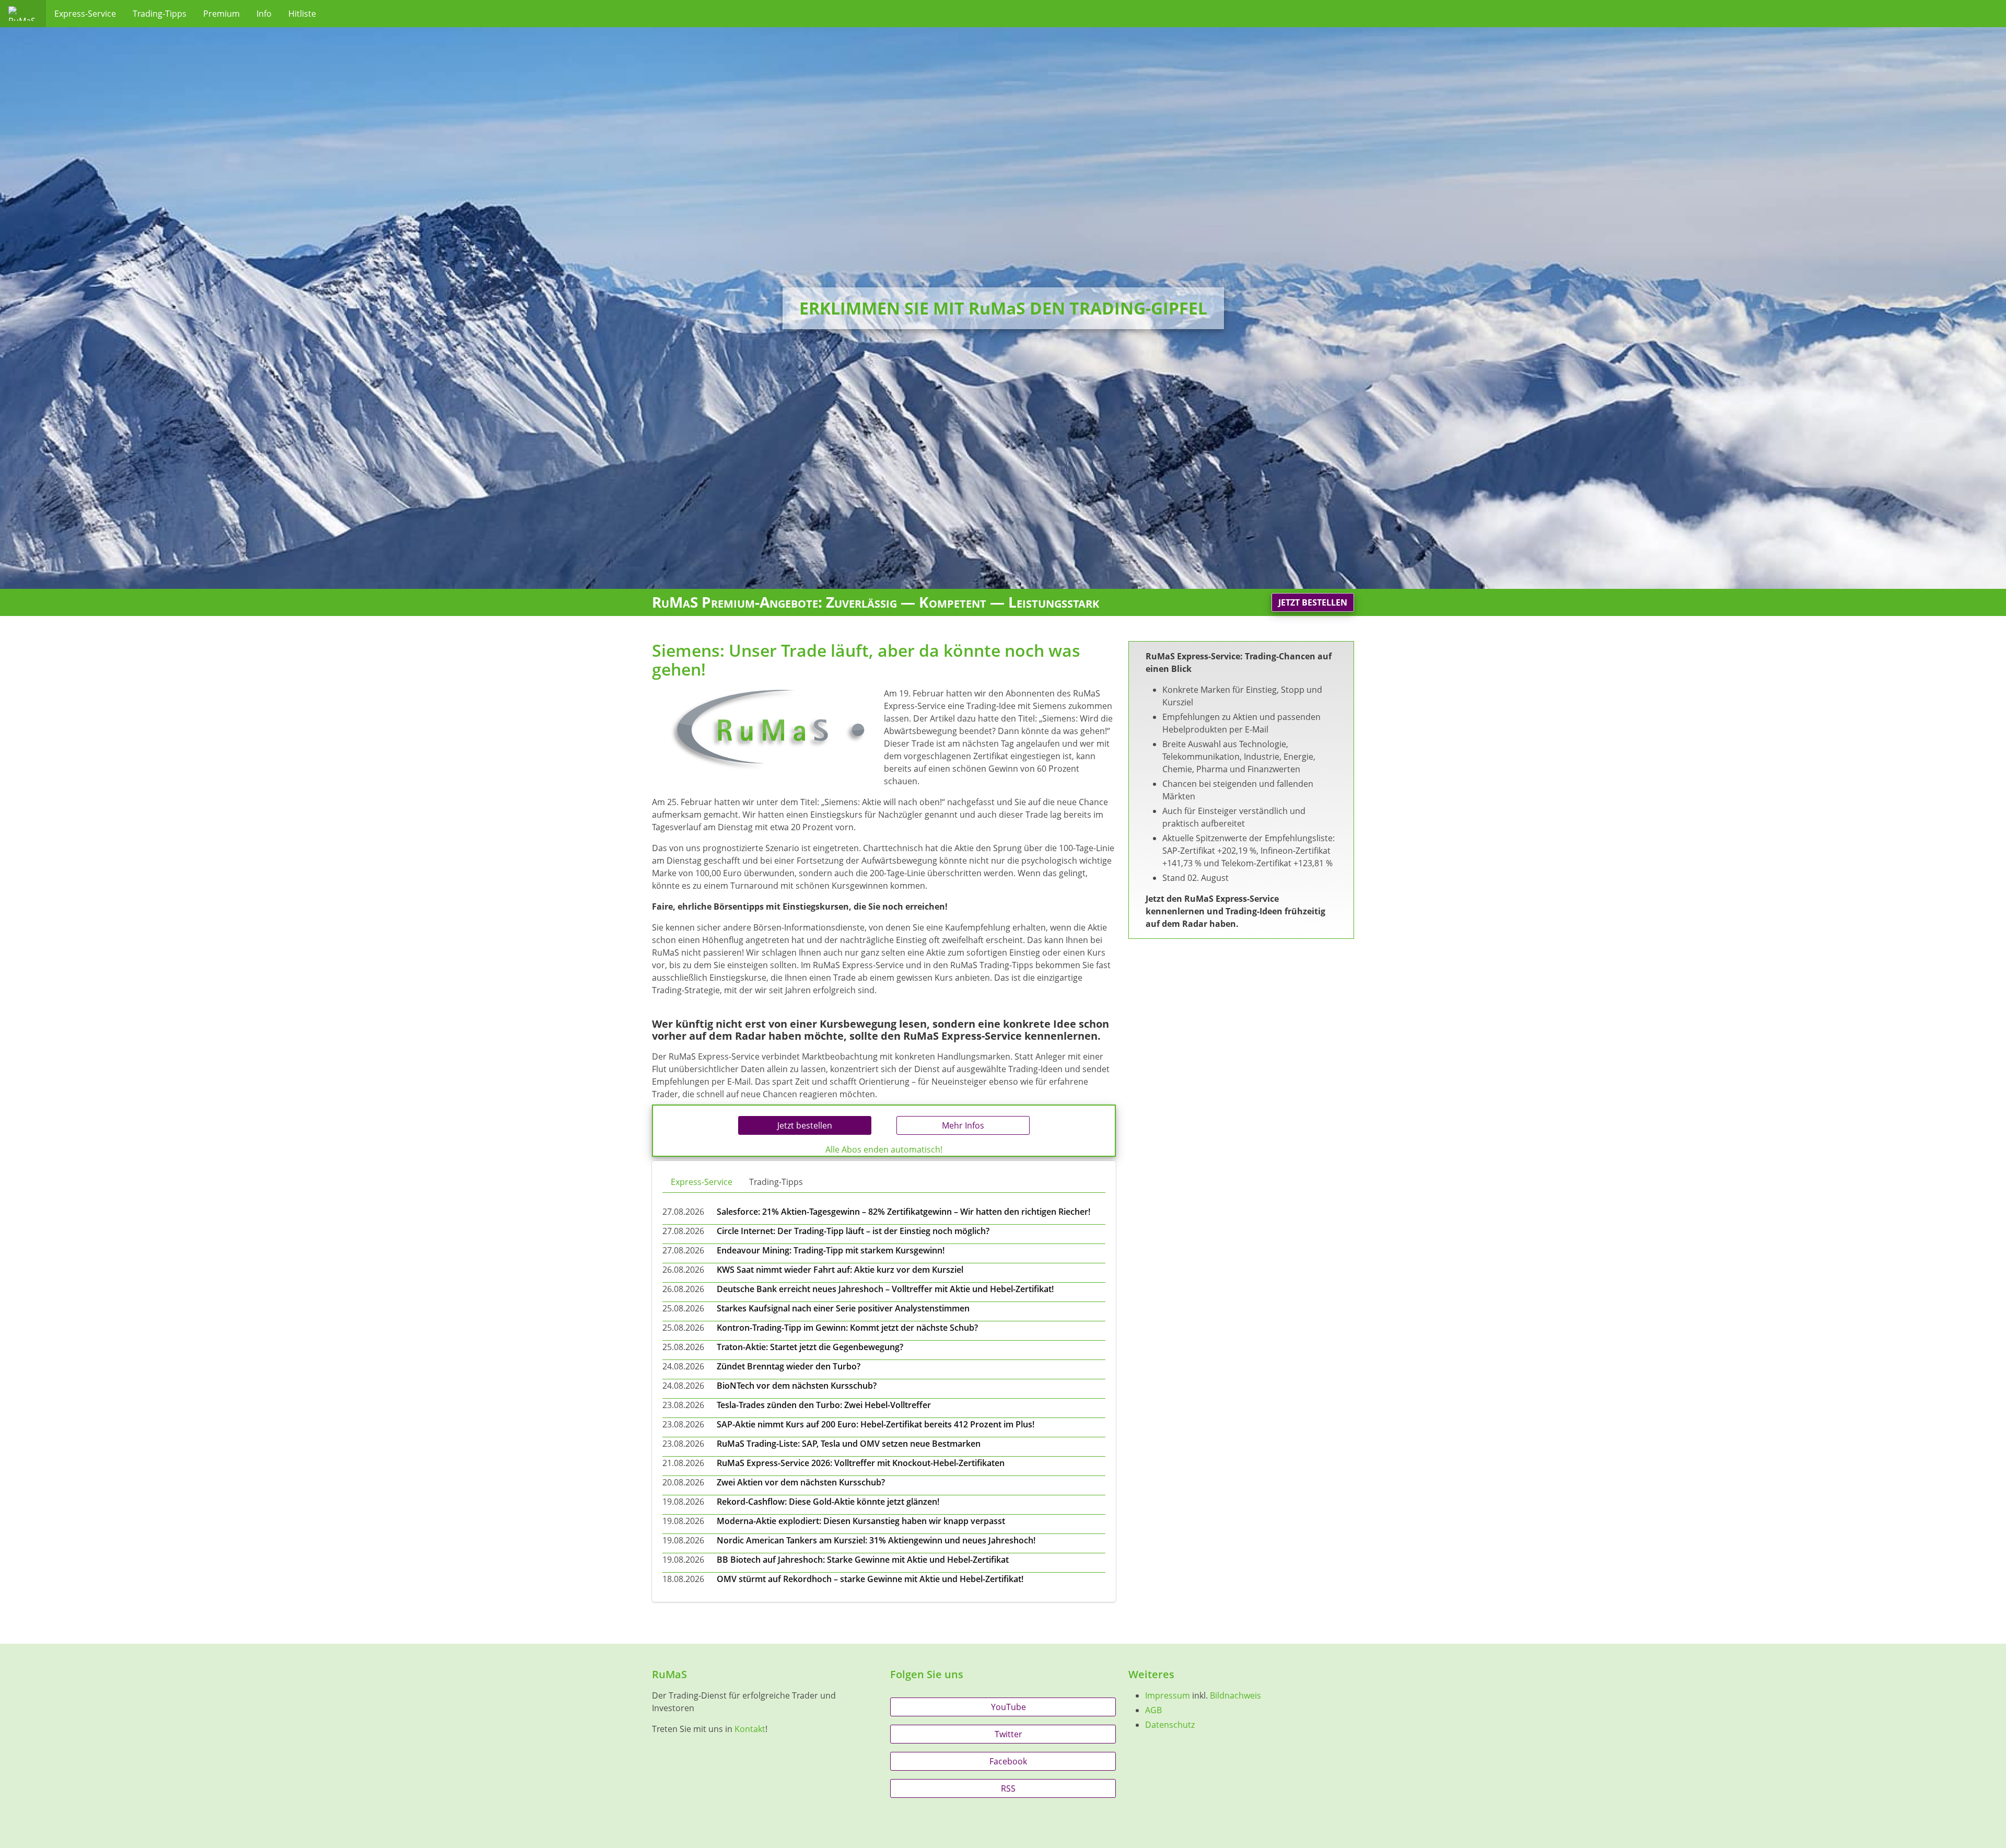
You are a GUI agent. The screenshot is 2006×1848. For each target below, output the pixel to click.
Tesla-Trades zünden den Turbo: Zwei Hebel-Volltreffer (824, 1405)
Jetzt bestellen (1313, 602)
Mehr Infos (963, 1125)
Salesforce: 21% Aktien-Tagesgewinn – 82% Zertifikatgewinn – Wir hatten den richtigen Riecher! (903, 1212)
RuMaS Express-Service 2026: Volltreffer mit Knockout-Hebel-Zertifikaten (861, 1463)
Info (264, 14)
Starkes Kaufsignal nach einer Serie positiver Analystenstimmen (843, 1308)
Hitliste (302, 14)
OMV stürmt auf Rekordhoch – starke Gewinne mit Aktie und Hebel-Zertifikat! (870, 1579)
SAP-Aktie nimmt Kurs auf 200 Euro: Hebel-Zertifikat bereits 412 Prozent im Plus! (876, 1424)
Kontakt (750, 1729)
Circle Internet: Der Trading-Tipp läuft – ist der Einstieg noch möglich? (853, 1231)
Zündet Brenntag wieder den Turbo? (789, 1366)
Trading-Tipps (160, 14)
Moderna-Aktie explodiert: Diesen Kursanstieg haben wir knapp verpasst (861, 1521)
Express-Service (85, 14)
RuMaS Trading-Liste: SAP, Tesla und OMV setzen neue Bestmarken (849, 1444)
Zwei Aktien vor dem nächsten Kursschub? (801, 1482)
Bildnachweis (1235, 1695)
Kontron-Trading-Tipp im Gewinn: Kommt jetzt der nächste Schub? (847, 1328)
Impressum (1168, 1695)
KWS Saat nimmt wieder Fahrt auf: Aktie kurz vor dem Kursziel (840, 1270)
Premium (221, 14)
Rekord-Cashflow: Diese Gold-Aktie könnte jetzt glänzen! (828, 1502)
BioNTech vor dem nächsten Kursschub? (797, 1386)
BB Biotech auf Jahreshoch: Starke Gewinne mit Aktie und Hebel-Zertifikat (863, 1560)
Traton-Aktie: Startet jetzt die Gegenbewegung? (810, 1347)
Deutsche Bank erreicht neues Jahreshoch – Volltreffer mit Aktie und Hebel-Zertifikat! (885, 1289)
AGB (1153, 1710)
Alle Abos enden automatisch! (884, 1149)
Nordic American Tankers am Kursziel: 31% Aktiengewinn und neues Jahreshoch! (876, 1540)
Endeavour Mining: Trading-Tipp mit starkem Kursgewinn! (831, 1250)
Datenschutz (1170, 1725)
